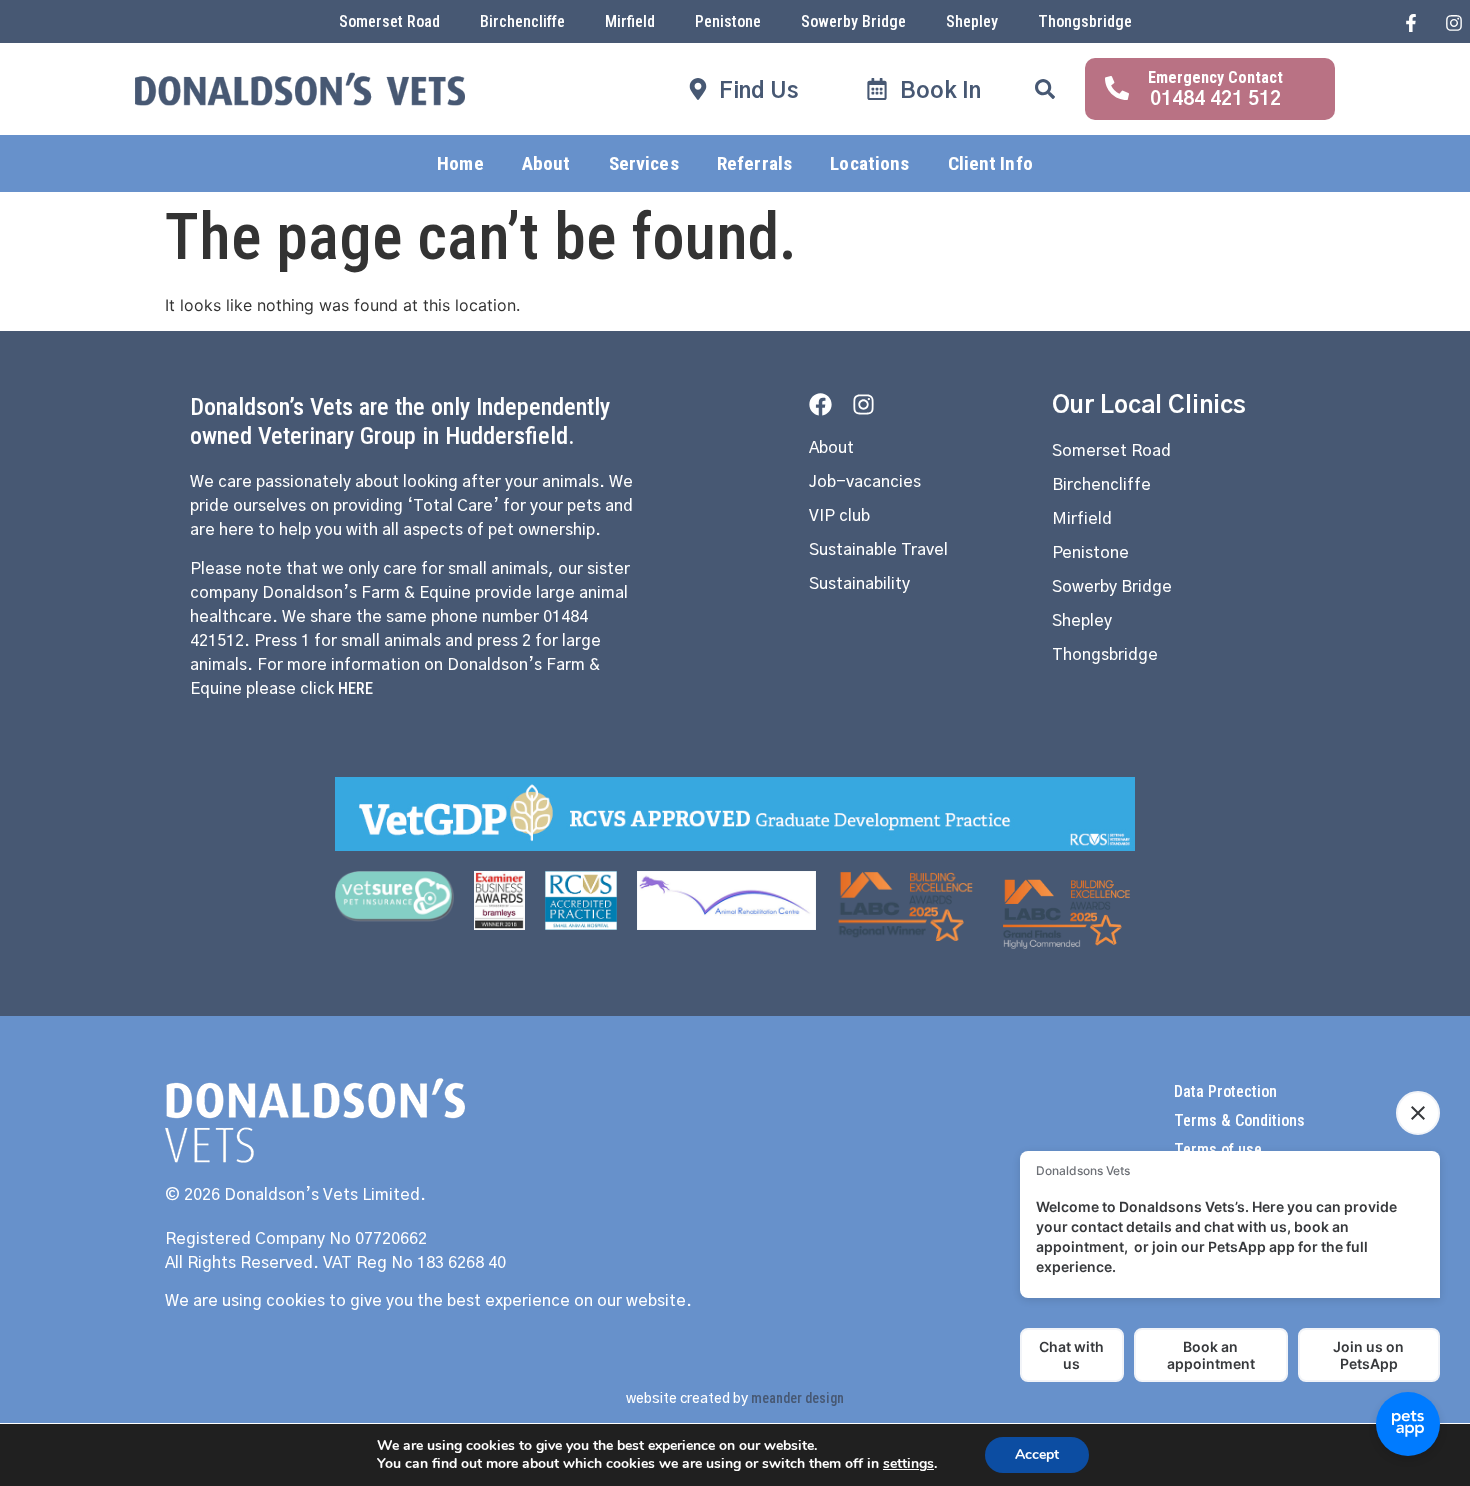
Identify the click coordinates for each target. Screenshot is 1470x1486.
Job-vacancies (865, 482)
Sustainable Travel (878, 550)
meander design (797, 1398)
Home (460, 163)
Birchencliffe (522, 21)
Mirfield (630, 21)
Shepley (972, 21)
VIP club (839, 516)
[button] (1045, 89)
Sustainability (859, 584)
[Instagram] (863, 404)
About (546, 163)
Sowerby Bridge (853, 21)
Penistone (728, 21)
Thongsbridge (1085, 21)
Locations (869, 163)
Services (644, 163)
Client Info (990, 163)
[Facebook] (820, 404)
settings (908, 1464)
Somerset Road (389, 21)
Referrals (754, 163)
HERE (355, 688)
